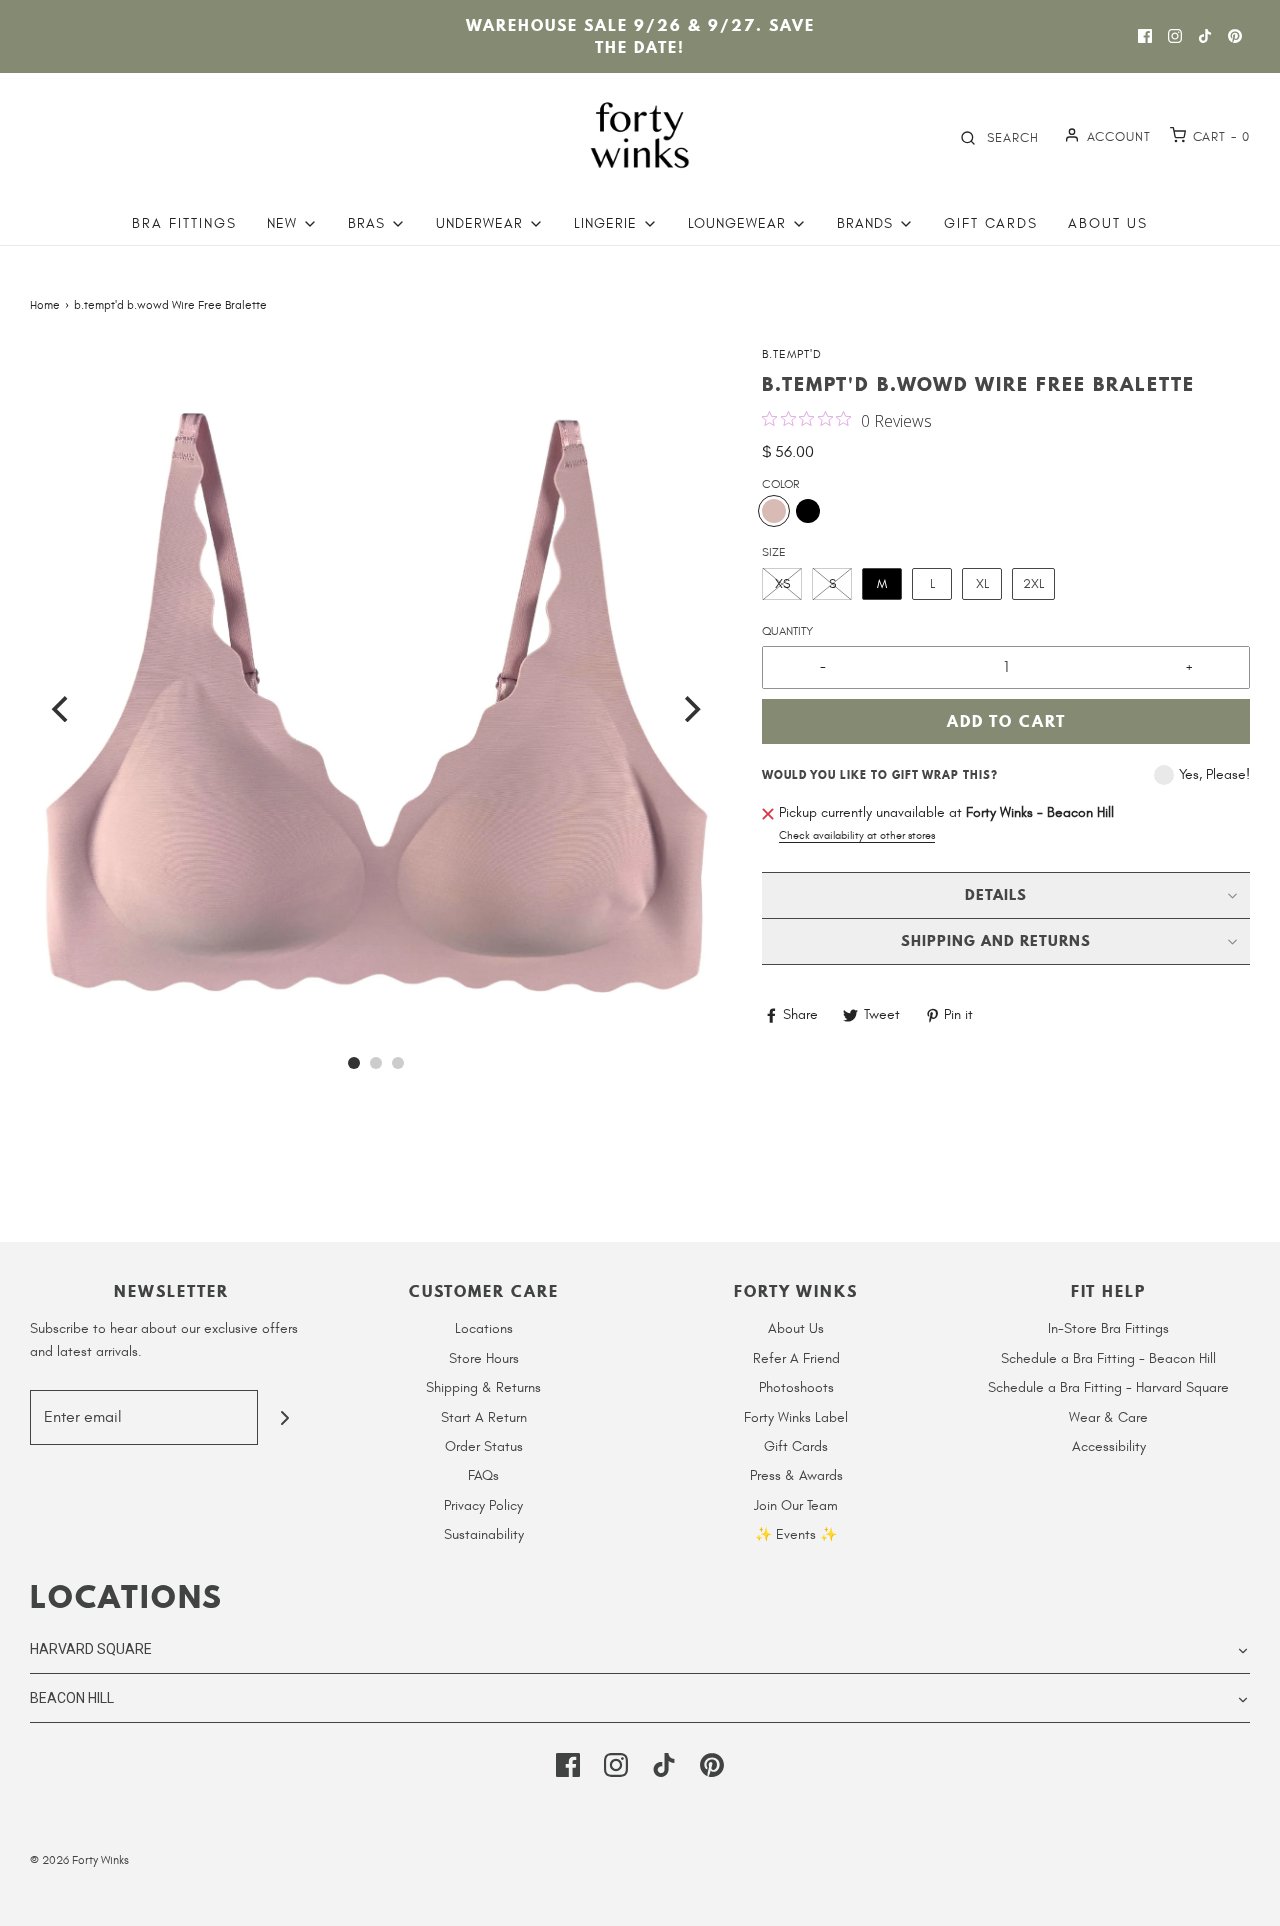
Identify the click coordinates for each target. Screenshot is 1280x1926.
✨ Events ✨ (796, 1534)
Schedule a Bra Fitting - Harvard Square (1108, 1387)
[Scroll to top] (1244, 1899)
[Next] (690, 709)
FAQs (483, 1475)
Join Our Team (796, 1505)
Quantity (787, 631)
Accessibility (1109, 1446)
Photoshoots (796, 1387)
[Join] (285, 1417)
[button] (376, 691)
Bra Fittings (184, 223)
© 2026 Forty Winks (79, 1860)
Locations (484, 1328)
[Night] (808, 511)
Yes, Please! (1214, 774)
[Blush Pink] (774, 511)
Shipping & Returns (483, 1387)
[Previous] (62, 709)
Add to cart (1006, 721)
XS (782, 584)
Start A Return (484, 1417)
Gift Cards (991, 223)
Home (45, 305)
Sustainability (484, 1534)
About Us (1108, 223)
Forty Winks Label (796, 1417)
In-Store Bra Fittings (1108, 1328)
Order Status (484, 1446)
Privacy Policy (483, 1505)
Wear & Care (1108, 1417)
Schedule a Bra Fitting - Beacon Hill (1108, 1358)
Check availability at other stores (857, 835)
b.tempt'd (792, 354)
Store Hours (484, 1358)
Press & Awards (796, 1475)
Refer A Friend (796, 1358)
